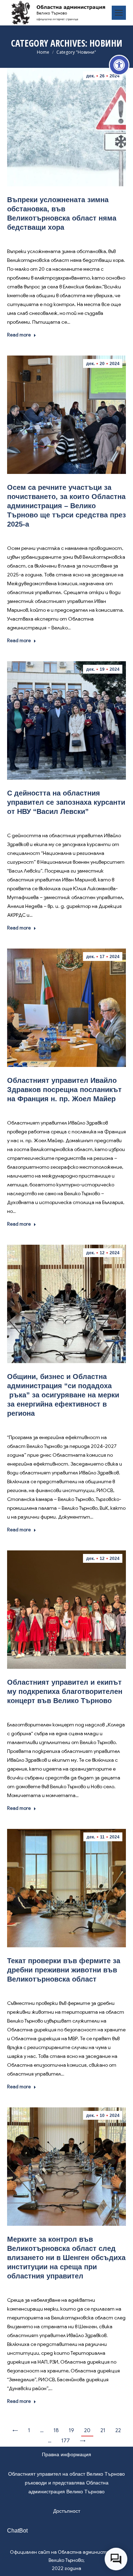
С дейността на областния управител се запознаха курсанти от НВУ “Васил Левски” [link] (66, 802)
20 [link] (87, 2430)
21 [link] (103, 2430)
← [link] (15, 2430)
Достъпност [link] (67, 2511)
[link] (119, 65)
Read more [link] (19, 335)
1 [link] (29, 2430)
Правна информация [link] (66, 2454)
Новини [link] (67, 238)
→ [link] (83, 2441)
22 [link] (118, 2430)
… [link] (42, 2430)
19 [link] (71, 2430)
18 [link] (56, 2430)
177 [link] (66, 2441)
